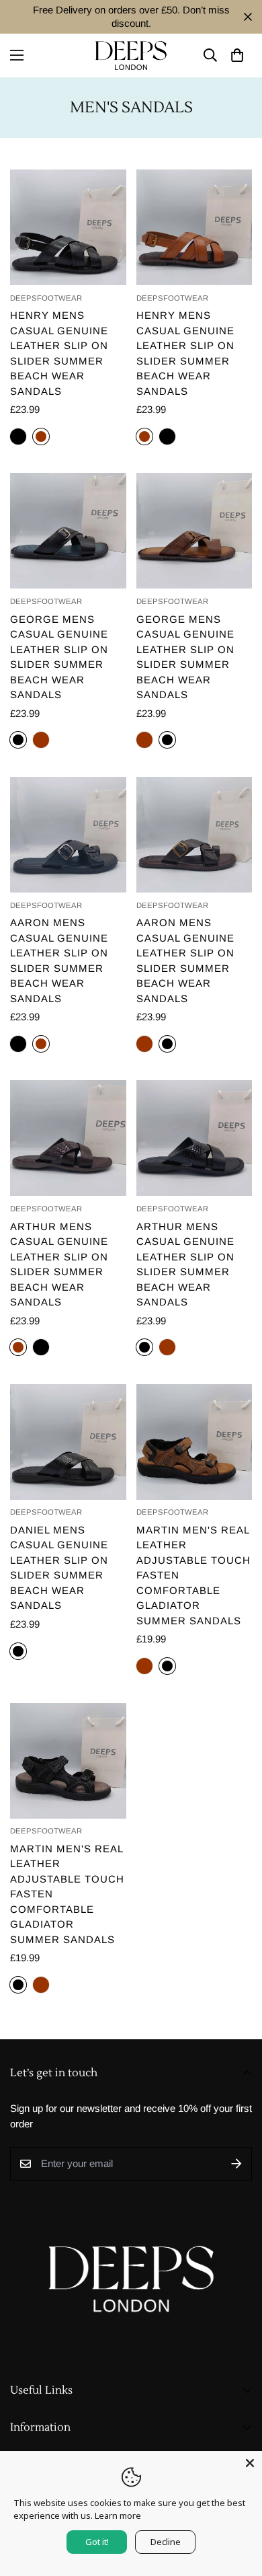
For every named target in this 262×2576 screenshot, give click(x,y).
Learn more (118, 2515)
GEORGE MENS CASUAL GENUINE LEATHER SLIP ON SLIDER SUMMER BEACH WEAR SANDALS (59, 657)
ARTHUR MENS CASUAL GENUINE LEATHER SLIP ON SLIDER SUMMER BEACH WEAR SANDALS (59, 1264)
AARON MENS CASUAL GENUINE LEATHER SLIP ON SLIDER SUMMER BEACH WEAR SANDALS (59, 960)
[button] (237, 55)
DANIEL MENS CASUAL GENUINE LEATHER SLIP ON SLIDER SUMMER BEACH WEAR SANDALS (59, 1568)
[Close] (250, 2463)
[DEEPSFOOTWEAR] (131, 55)
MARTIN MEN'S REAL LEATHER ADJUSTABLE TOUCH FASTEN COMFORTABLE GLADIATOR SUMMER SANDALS (193, 1575)
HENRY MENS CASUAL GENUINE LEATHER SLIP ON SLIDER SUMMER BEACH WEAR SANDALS (59, 353)
